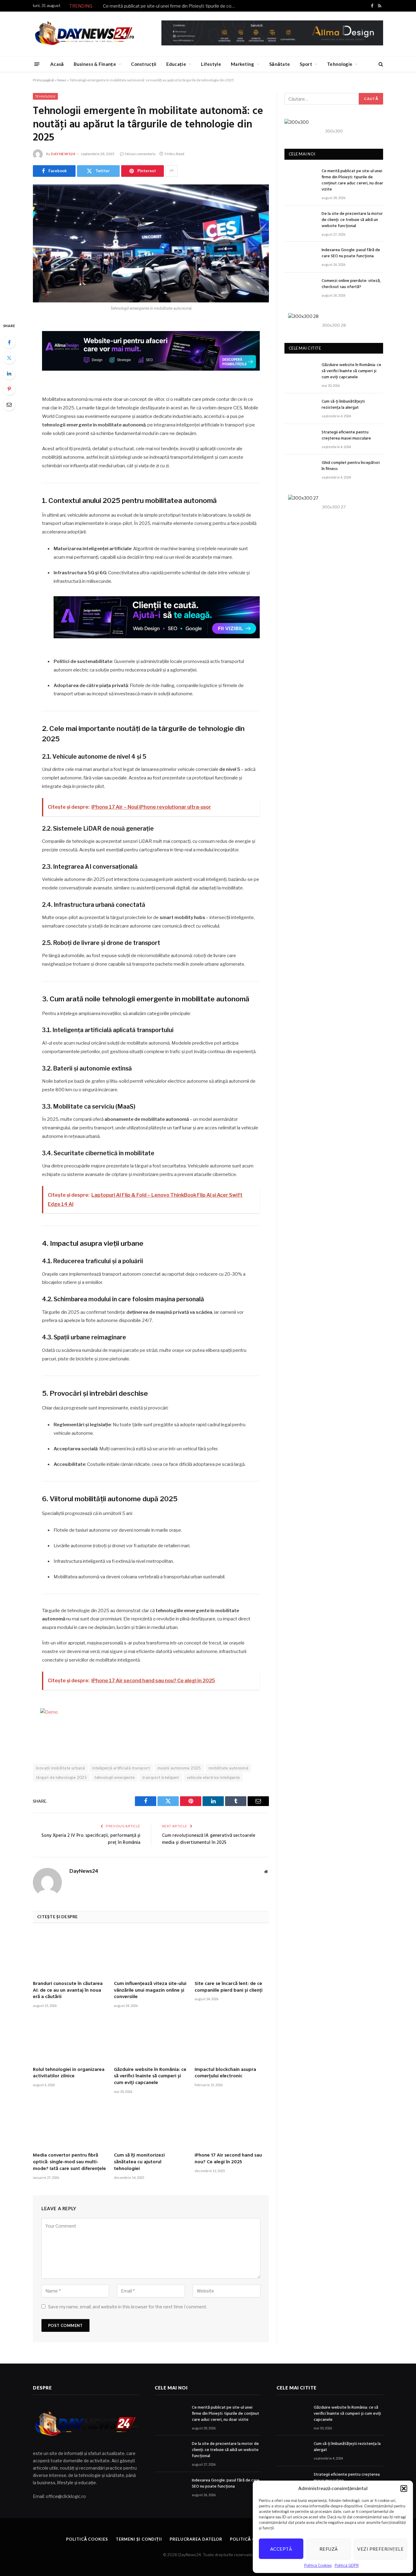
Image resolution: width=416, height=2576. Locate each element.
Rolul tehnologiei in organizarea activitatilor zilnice (69, 2073)
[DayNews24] (85, 34)
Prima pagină (43, 80)
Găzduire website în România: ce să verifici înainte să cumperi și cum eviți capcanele (150, 2077)
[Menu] (37, 64)
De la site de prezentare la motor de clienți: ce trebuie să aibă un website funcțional (352, 220)
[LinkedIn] (9, 373)
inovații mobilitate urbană (60, 1768)
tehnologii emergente (115, 1777)
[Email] (9, 404)
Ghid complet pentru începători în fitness (351, 466)
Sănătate (280, 64)
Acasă (57, 64)
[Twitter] (9, 358)
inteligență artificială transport (121, 1768)
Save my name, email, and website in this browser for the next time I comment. (128, 2307)
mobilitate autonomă (228, 1768)
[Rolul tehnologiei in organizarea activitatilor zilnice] (70, 2040)
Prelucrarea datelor (196, 2539)
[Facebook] (9, 342)
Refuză (329, 2549)
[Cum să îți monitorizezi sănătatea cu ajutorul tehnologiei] (151, 2125)
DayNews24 (63, 154)
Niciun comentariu (140, 154)
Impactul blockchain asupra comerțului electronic (225, 2073)
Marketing (243, 64)
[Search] (380, 64)
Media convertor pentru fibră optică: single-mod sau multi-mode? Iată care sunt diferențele (69, 2162)
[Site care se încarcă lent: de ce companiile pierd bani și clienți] (232, 1954)
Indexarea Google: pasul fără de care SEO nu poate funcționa (351, 253)
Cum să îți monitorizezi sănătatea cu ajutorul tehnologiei (139, 2162)
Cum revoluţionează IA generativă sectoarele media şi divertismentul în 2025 (209, 1839)
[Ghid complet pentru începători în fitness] (300, 470)
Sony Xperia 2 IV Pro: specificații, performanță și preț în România (91, 1839)
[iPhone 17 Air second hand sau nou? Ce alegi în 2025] (232, 2125)
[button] (404, 2489)
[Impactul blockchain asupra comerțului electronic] (232, 2040)
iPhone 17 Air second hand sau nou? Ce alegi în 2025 (228, 2159)
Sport (306, 64)
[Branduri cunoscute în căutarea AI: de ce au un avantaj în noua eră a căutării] (70, 1954)
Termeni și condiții (139, 2539)
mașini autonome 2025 (179, 1768)
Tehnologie (340, 64)
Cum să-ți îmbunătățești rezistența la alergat (343, 405)
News (62, 80)
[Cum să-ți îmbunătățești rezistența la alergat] (300, 409)
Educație (176, 64)
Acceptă (281, 2549)
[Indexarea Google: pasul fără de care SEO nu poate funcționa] (300, 257)
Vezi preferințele (380, 2549)
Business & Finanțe (95, 64)
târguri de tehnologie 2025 (61, 1777)
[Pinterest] (9, 389)
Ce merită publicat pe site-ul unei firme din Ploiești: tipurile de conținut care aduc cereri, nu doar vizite (171, 6)
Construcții (144, 64)
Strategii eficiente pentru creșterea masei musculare (346, 436)
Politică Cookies (318, 2565)
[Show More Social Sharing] (171, 171)
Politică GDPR (347, 2565)
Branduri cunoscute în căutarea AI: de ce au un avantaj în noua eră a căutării (68, 1991)
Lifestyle (211, 64)
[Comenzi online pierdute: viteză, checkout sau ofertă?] (300, 288)
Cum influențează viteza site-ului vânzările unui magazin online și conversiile (150, 1991)
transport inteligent (161, 1777)
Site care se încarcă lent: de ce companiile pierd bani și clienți (229, 1987)
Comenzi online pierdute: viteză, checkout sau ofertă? (351, 284)
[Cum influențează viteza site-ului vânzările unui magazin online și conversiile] (151, 1954)
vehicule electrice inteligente (213, 1777)
